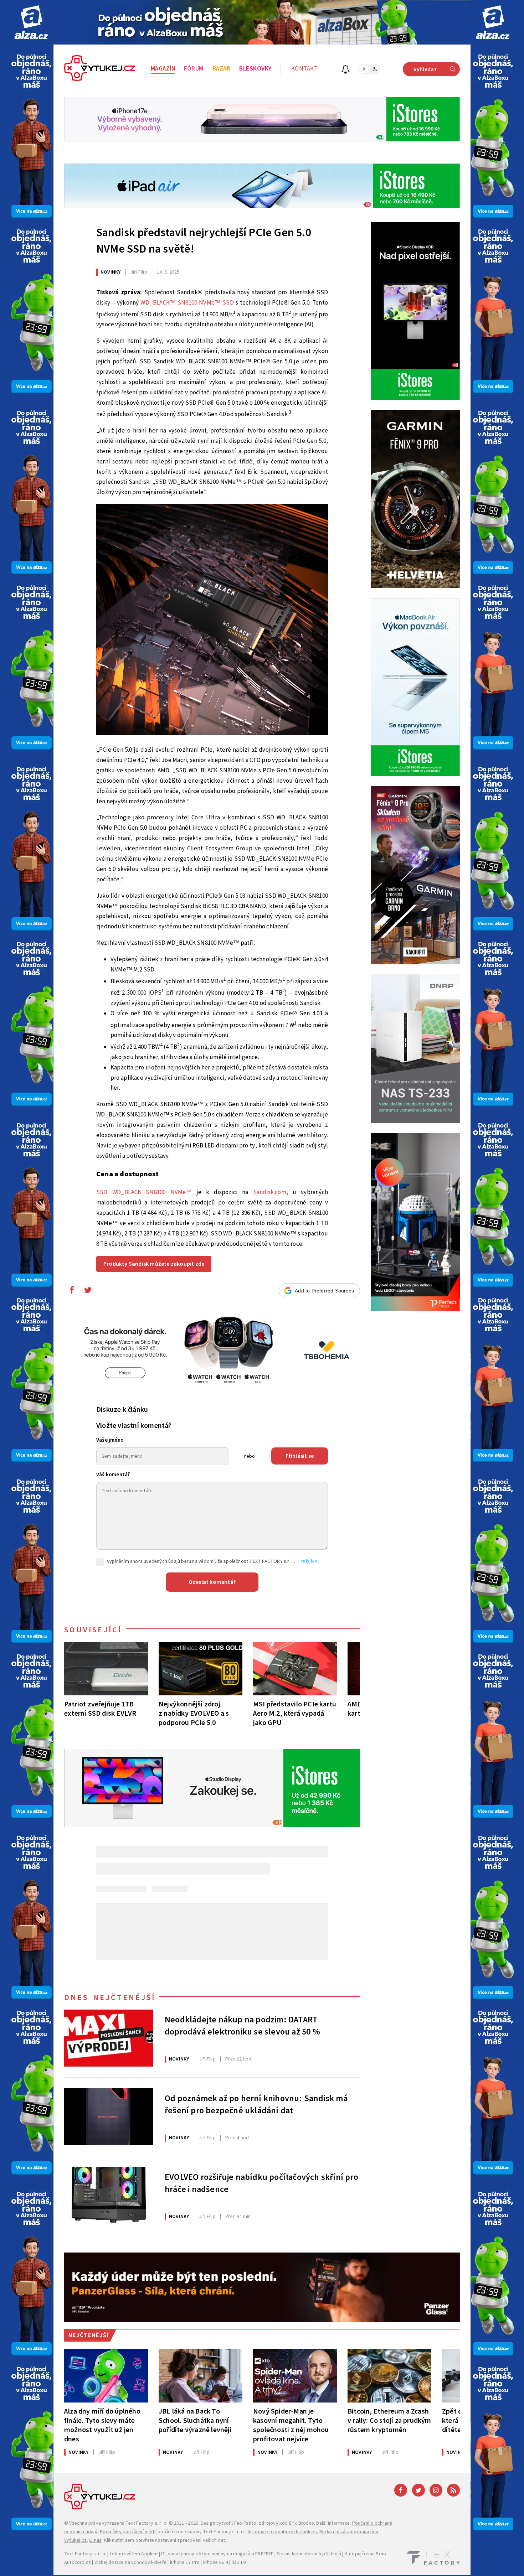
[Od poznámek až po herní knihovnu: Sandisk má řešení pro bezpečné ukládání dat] (109, 2117)
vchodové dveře (149, 2562)
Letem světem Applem (134, 2554)
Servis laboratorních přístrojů (309, 2554)
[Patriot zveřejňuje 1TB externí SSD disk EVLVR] (106, 1669)
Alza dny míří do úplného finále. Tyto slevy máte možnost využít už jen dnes (102, 2425)
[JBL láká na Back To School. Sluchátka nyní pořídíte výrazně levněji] (201, 2376)
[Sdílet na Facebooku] (72, 1292)
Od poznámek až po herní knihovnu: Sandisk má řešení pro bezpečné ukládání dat (256, 2105)
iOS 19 (239, 2562)
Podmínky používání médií (128, 2532)
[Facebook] (401, 2490)
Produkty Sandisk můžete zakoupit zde (154, 1264)
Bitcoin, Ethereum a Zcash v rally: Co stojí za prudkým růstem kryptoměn (389, 2420)
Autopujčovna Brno (365, 2554)
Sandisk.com (270, 1192)
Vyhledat (425, 69)
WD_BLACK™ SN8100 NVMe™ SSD (187, 303)
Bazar (222, 69)
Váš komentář (113, 1475)
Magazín (163, 69)
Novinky (111, 272)
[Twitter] (418, 2490)
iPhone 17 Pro (185, 2562)
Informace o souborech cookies (282, 2532)
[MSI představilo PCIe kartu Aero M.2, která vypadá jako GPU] (295, 1669)
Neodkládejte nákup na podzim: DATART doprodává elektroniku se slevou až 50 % (242, 2026)
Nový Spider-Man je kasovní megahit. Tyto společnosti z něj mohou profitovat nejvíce (291, 2425)
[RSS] (453, 2490)
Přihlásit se (300, 1456)
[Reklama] (31, 22)
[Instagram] (436, 2490)
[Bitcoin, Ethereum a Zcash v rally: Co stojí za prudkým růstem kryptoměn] (389, 2376)
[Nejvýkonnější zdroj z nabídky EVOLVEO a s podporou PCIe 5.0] (201, 1669)
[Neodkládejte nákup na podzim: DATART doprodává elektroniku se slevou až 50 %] (109, 2038)
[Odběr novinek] (346, 70)
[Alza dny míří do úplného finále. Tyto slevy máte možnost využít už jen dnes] (106, 2376)
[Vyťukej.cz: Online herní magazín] (100, 69)
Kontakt (305, 69)
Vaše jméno (110, 1440)
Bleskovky (255, 69)
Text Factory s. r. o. (147, 2523)
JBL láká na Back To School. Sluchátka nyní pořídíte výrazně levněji (195, 2420)
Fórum (194, 69)
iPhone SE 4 (216, 2562)
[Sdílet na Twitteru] (88, 1292)
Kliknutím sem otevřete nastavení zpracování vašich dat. (165, 2540)
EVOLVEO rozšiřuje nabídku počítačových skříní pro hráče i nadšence (261, 2183)
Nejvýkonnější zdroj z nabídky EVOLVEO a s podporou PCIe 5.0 (194, 1713)
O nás (95, 2540)
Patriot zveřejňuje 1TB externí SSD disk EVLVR (100, 1709)
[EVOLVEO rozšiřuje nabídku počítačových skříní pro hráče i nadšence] (109, 2196)
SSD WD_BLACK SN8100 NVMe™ (144, 1192)
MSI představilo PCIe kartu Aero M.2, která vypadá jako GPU (295, 1713)
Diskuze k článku (122, 1410)
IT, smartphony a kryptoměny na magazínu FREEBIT (217, 2554)
